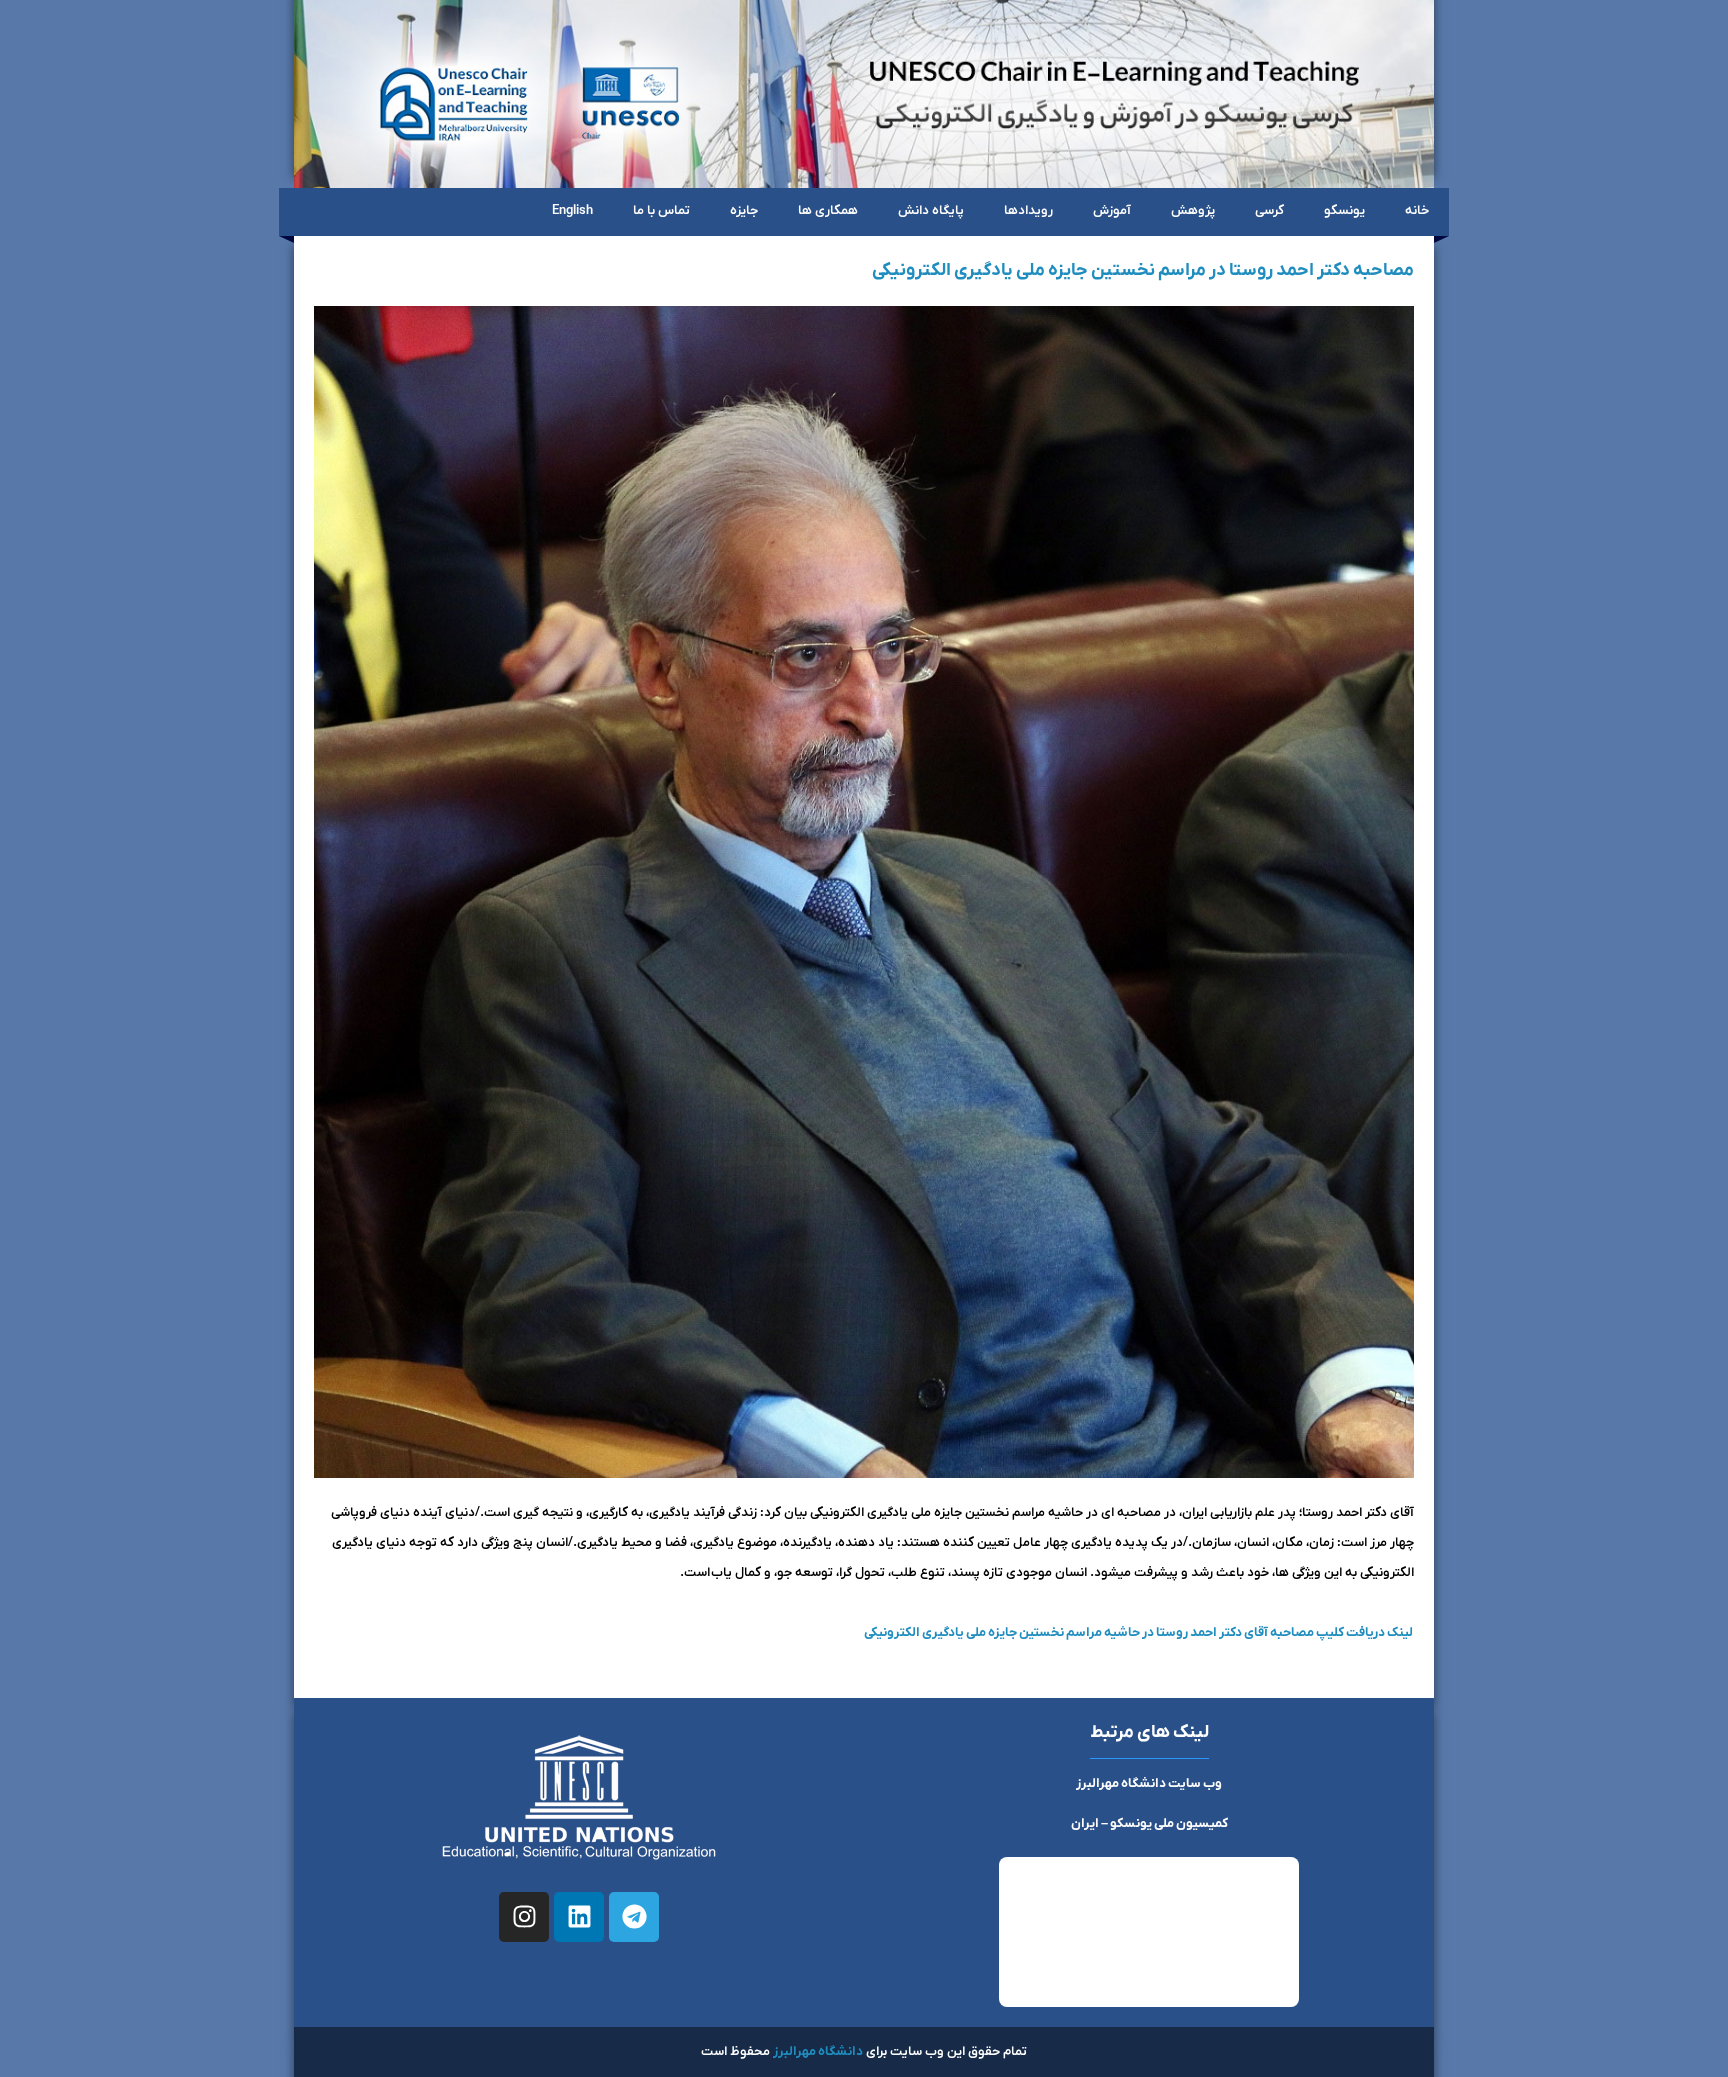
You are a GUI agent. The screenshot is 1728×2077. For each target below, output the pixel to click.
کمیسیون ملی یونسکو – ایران (1149, 1823)
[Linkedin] (579, 1917)
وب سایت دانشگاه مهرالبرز (1149, 1783)
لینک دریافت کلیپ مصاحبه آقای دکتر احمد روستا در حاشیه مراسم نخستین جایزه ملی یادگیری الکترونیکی (1139, 1632)
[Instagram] (524, 1917)
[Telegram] (634, 1917)
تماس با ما (661, 210)
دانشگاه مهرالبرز (818, 2051)
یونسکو (1344, 210)
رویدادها (1028, 210)
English (572, 210)
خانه (1417, 210)
